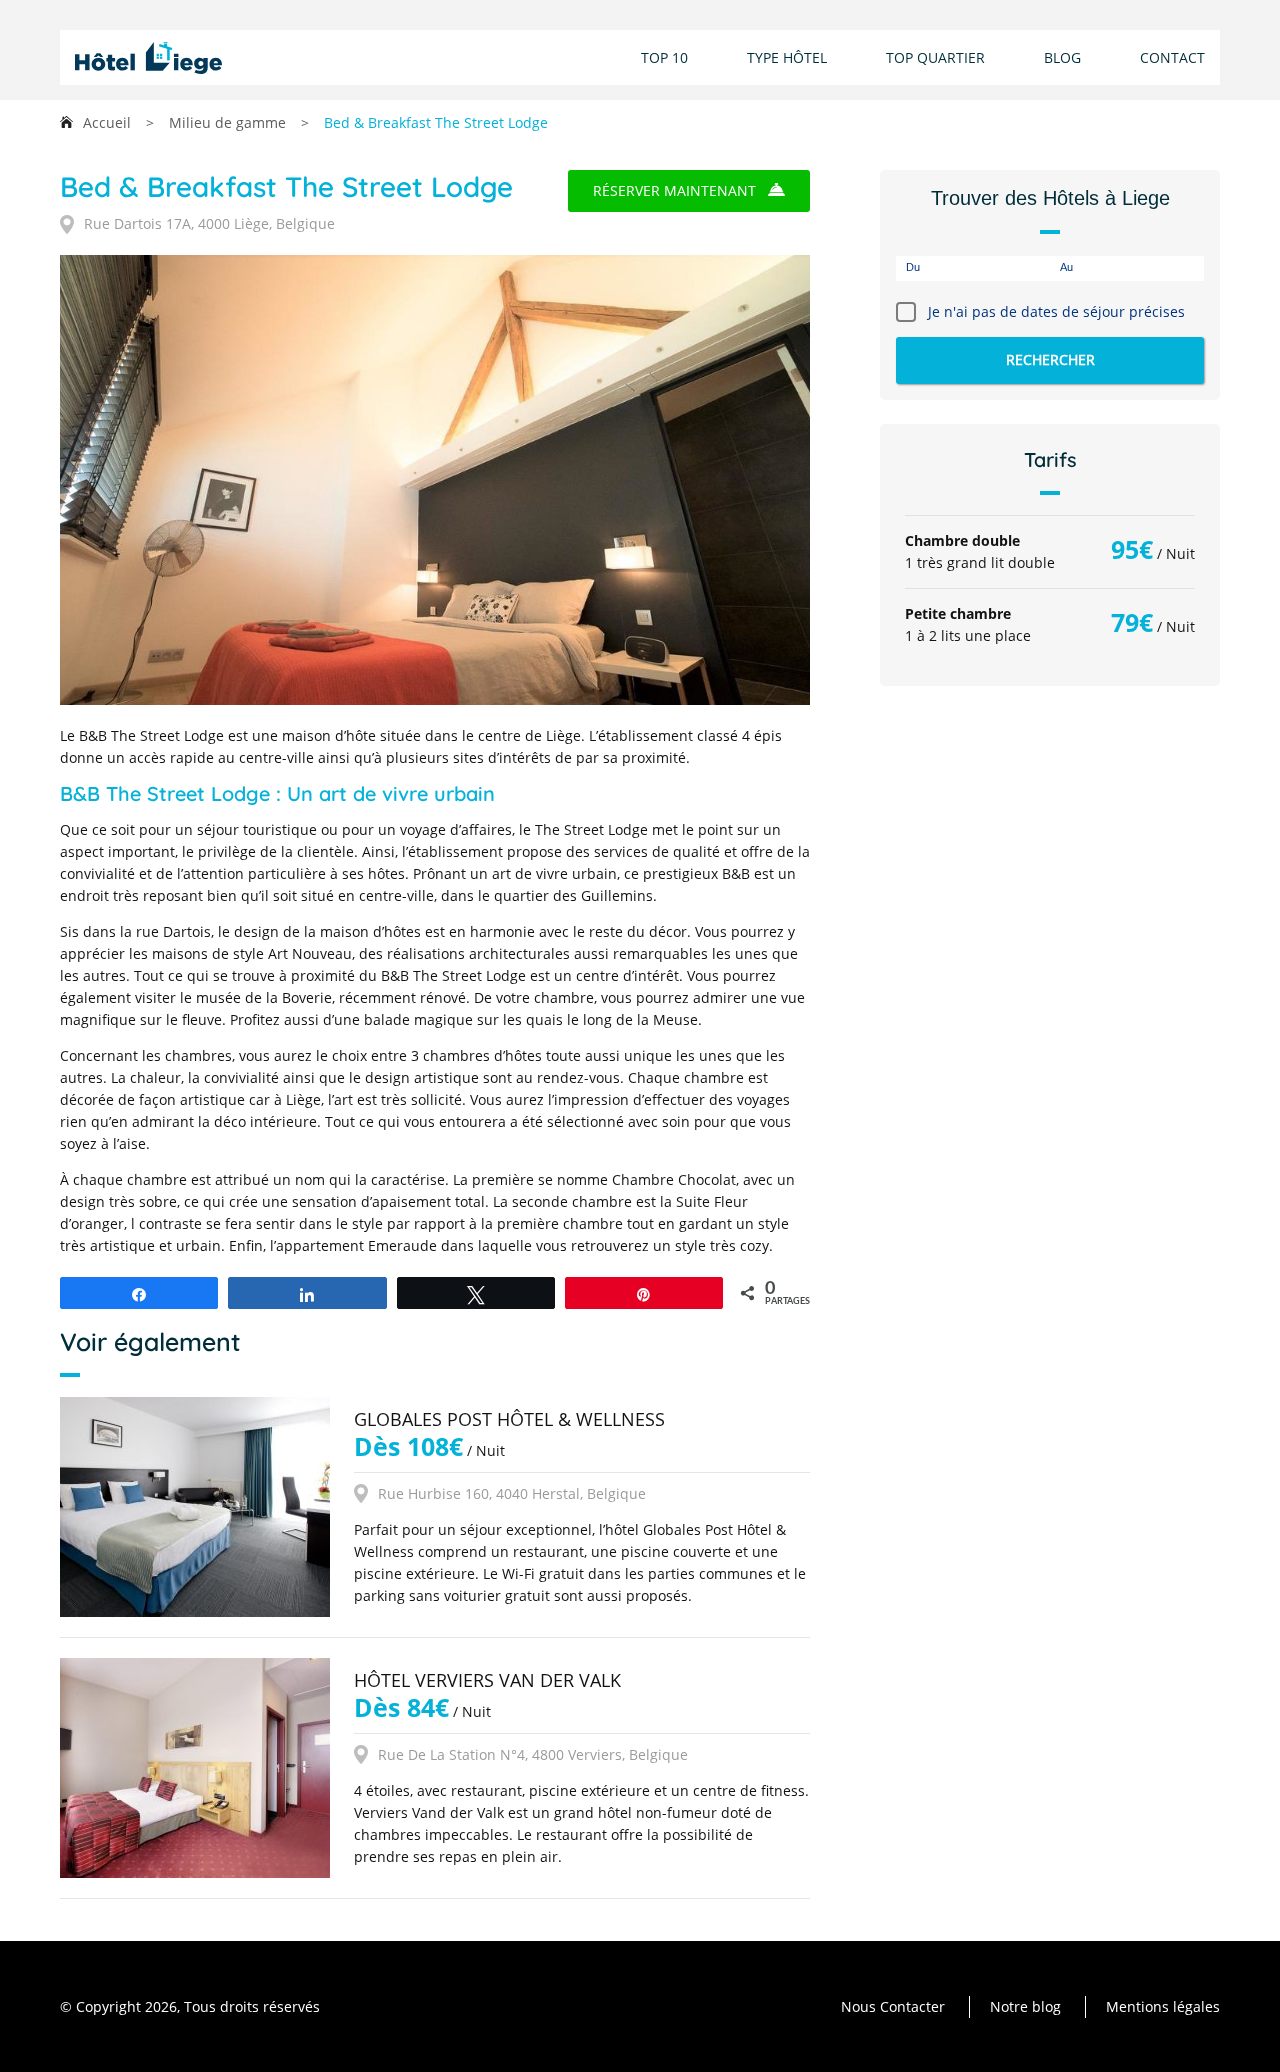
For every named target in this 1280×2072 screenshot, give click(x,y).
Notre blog (1025, 2006)
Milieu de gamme (227, 122)
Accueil (107, 122)
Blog (1062, 57)
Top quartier (935, 57)
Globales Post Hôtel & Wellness (509, 1419)
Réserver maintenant (674, 190)
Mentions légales (1163, 2006)
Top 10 (664, 57)
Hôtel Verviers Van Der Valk (487, 1680)
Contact (1172, 57)
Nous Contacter (893, 2006)
